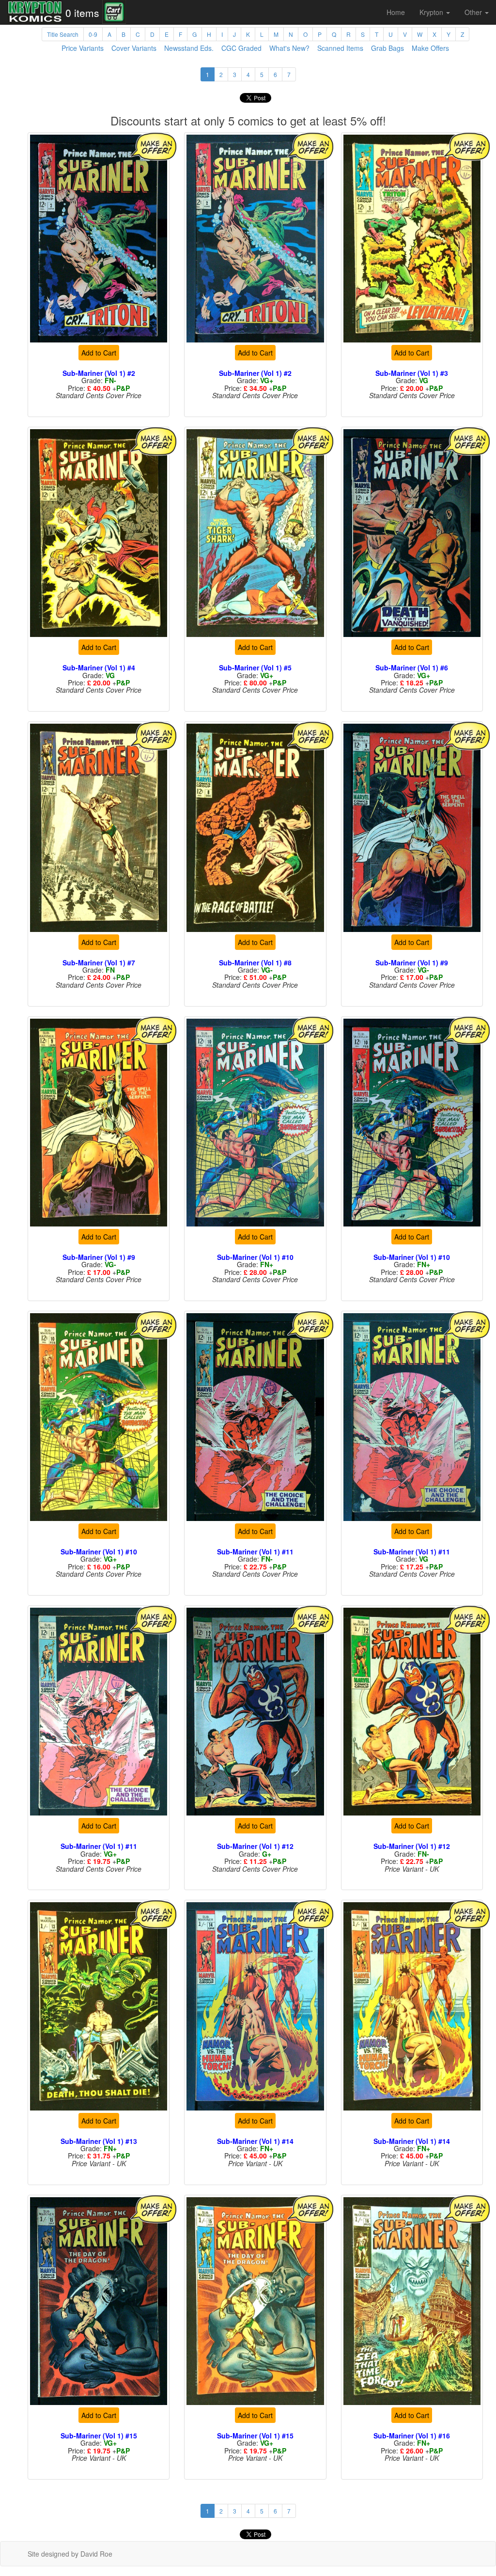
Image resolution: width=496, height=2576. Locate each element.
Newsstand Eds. (189, 48)
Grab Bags (387, 48)
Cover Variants (134, 48)
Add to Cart (99, 353)
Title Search (63, 34)
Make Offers (430, 48)
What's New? (289, 48)
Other (474, 12)
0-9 (93, 34)
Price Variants (83, 48)
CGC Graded (241, 48)
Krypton (432, 12)
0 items (82, 13)
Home (396, 12)
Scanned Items (340, 48)
